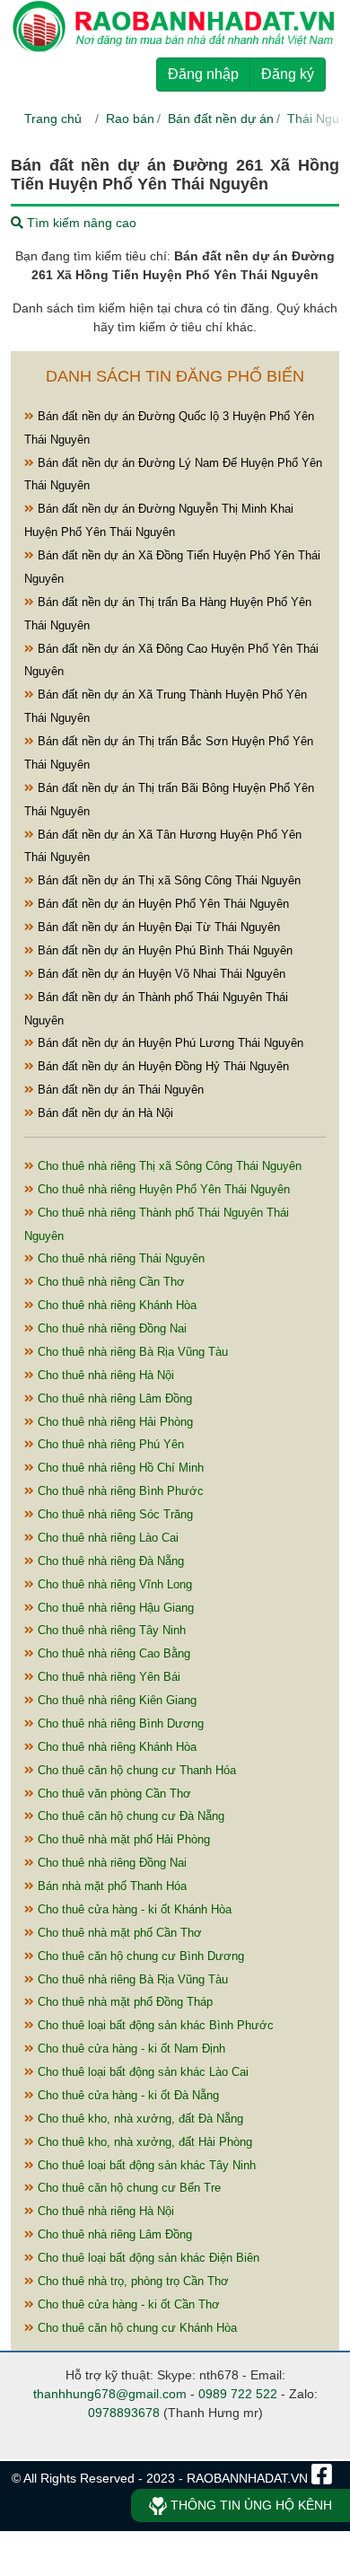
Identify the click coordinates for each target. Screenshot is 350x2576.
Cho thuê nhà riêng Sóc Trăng (114, 1514)
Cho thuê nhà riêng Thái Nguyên (119, 1258)
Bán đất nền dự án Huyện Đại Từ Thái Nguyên (157, 927)
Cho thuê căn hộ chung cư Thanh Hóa (135, 1770)
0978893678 (124, 2413)
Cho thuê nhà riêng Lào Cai (106, 1538)
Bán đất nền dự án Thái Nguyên (119, 1090)
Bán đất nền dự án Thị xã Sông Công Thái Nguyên (167, 880)
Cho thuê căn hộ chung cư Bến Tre (127, 2188)
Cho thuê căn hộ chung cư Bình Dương (139, 1956)
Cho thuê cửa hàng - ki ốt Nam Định (130, 2048)
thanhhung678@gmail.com (110, 2394)
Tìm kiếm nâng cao (80, 223)
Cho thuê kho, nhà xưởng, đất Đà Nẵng (139, 2119)
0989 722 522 (238, 2394)
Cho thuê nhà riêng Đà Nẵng (109, 1561)
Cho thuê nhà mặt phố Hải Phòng (122, 1839)
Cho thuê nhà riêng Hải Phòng (114, 1422)
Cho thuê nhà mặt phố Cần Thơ (118, 1933)
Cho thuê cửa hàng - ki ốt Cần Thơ (127, 2304)
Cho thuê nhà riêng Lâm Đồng (113, 1398)
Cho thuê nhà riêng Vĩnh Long (113, 1584)
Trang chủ (53, 119)
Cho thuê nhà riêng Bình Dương (119, 1723)
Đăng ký (288, 74)
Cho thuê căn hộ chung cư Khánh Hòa (136, 2328)
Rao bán (130, 119)
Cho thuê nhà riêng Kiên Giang (115, 1700)
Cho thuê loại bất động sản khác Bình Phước (154, 2025)
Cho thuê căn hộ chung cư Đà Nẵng (129, 1816)
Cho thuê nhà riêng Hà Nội (104, 1375)
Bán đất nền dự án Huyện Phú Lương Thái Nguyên (169, 1043)
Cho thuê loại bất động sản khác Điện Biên (147, 2258)
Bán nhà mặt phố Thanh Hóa (110, 1886)
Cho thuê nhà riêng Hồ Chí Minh (119, 1468)
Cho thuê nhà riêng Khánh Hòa (115, 1305)
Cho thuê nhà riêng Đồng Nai (110, 1328)
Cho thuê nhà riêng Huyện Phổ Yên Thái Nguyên (162, 1189)
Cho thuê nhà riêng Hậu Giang (114, 1608)
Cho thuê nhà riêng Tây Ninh (110, 1630)
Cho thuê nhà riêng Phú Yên (109, 1444)
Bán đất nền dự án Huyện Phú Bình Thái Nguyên (163, 950)
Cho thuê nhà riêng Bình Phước (119, 1491)
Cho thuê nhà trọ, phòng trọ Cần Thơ (131, 2281)
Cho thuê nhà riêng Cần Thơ (109, 1282)
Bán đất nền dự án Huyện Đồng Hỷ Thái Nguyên (162, 1066)
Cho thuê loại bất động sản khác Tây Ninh (145, 2165)
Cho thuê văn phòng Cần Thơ (113, 1794)
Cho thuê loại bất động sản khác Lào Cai (141, 2072)
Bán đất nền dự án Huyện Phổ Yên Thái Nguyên (162, 904)
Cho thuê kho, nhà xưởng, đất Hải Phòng (143, 2142)
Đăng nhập (203, 74)
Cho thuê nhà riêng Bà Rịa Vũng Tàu (131, 1352)
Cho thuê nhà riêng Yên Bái (107, 1677)
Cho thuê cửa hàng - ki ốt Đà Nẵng (127, 2095)
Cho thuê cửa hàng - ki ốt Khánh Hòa (133, 1909)
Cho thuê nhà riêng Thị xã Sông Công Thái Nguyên (168, 1166)
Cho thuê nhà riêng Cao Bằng (112, 1653)
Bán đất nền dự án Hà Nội (104, 1113)
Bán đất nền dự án (221, 119)
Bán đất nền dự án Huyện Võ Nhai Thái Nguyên (160, 974)
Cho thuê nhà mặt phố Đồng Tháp (123, 2002)
